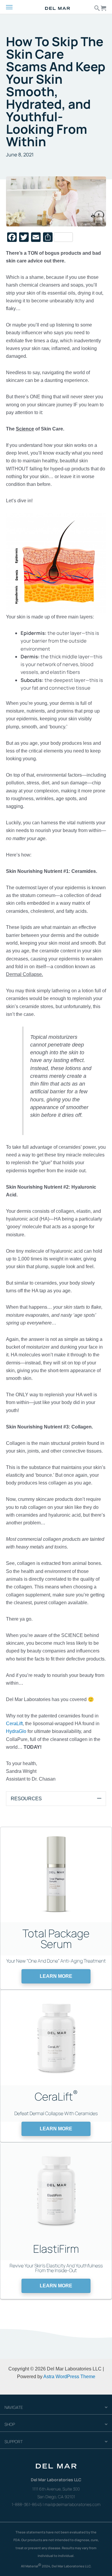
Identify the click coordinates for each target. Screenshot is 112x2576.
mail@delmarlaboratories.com (72, 2504)
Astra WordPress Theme (69, 2376)
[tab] (56, 1798)
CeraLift (14, 1723)
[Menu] (14, 7)
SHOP (10, 2424)
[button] (56, 1976)
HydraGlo (16, 1731)
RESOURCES (26, 1798)
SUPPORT (14, 2441)
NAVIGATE (14, 2407)
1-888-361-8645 (27, 2504)
